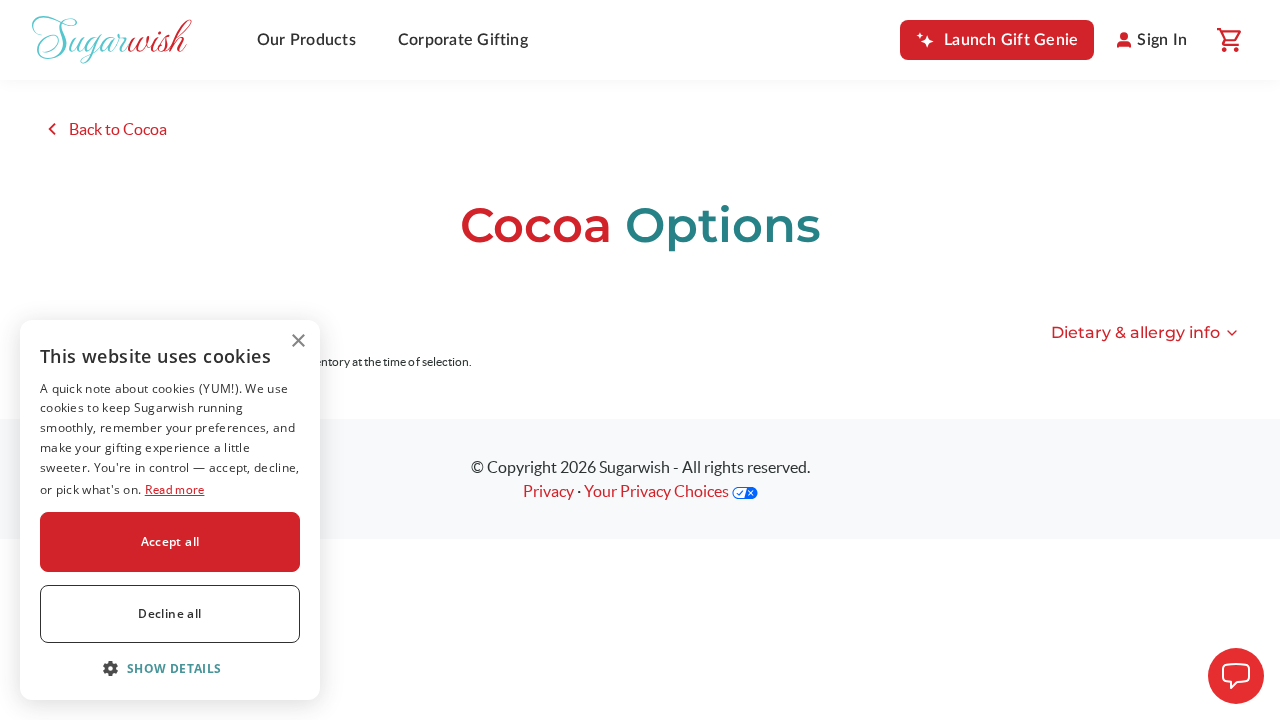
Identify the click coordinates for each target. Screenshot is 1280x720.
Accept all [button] (170, 541)
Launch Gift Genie (1011, 40)
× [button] (297, 341)
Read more (175, 489)
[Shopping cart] (1228, 40)
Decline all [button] (169, 613)
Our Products (306, 40)
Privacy (548, 491)
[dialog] (170, 510)
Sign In (1162, 40)
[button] (170, 668)
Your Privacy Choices (658, 491)
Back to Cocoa (116, 129)
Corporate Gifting (463, 40)
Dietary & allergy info (1135, 332)
